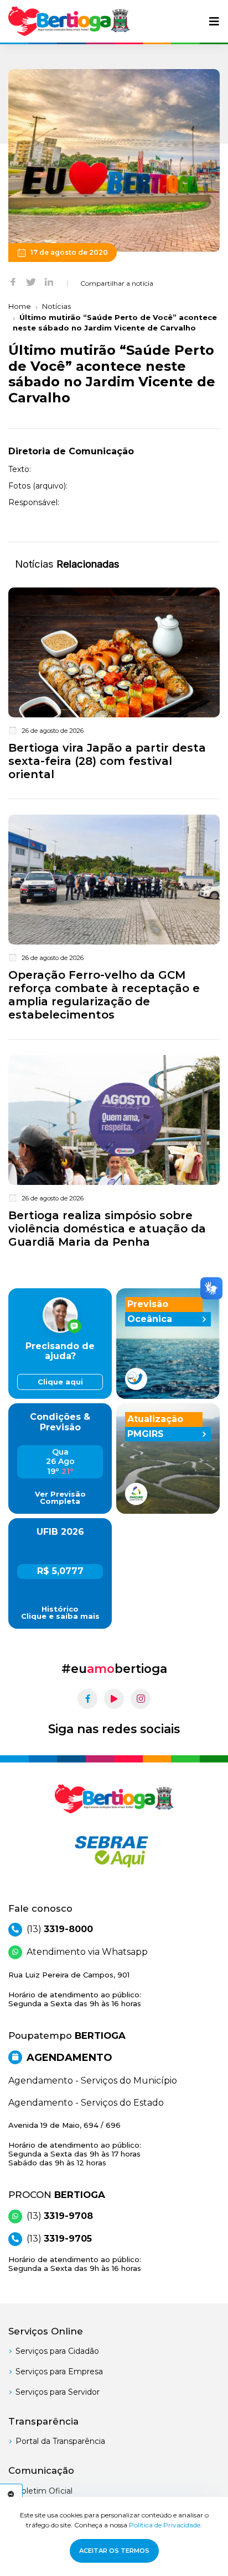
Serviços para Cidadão (57, 2351)
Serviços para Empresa (59, 2372)
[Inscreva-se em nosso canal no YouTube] (114, 1699)
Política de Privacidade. (165, 2525)
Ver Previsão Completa (60, 1498)
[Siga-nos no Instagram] (141, 1699)
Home (20, 306)
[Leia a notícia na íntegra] (114, 686)
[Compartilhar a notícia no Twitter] (31, 281)
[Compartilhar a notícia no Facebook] (13, 281)
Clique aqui (60, 1382)
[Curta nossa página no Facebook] (87, 1699)
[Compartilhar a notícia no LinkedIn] (49, 281)
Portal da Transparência (60, 2441)
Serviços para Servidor (58, 2392)
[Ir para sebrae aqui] (114, 1851)
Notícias (56, 306)
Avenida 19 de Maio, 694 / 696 (75, 2144)
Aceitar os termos (114, 2551)
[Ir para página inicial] (69, 21)
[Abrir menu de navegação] (214, 22)
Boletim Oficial (44, 2491)
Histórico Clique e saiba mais (60, 1613)
